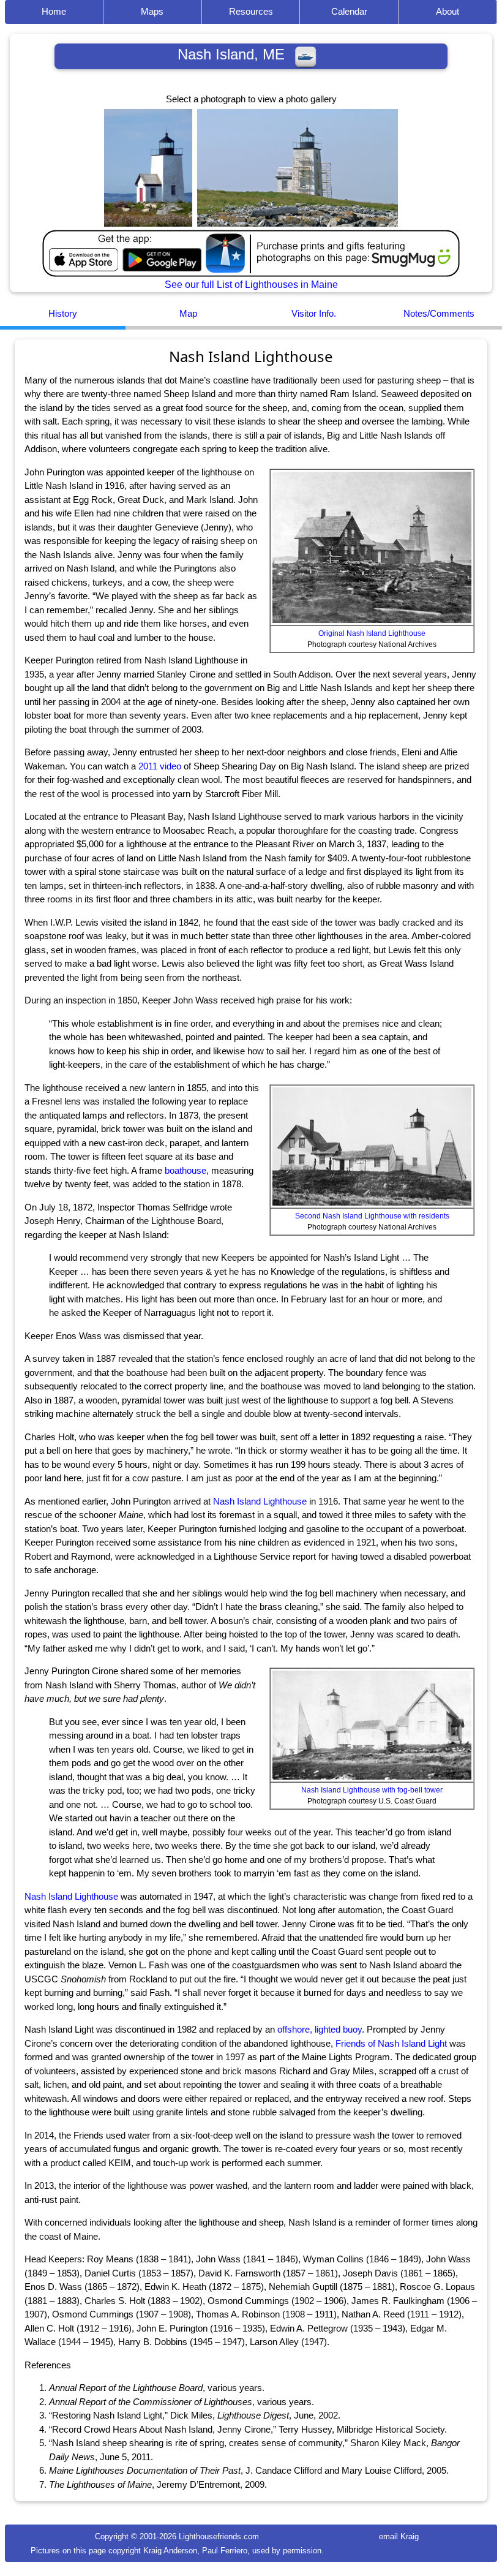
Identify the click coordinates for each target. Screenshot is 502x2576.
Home (54, 11)
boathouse (185, 1170)
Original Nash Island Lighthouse (372, 633)
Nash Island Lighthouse (260, 1501)
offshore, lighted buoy (320, 2029)
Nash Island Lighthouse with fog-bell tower (372, 1790)
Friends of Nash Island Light (391, 2043)
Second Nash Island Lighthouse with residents (372, 1216)
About (448, 11)
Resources (251, 11)
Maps (152, 11)
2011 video (160, 766)
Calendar (349, 11)
